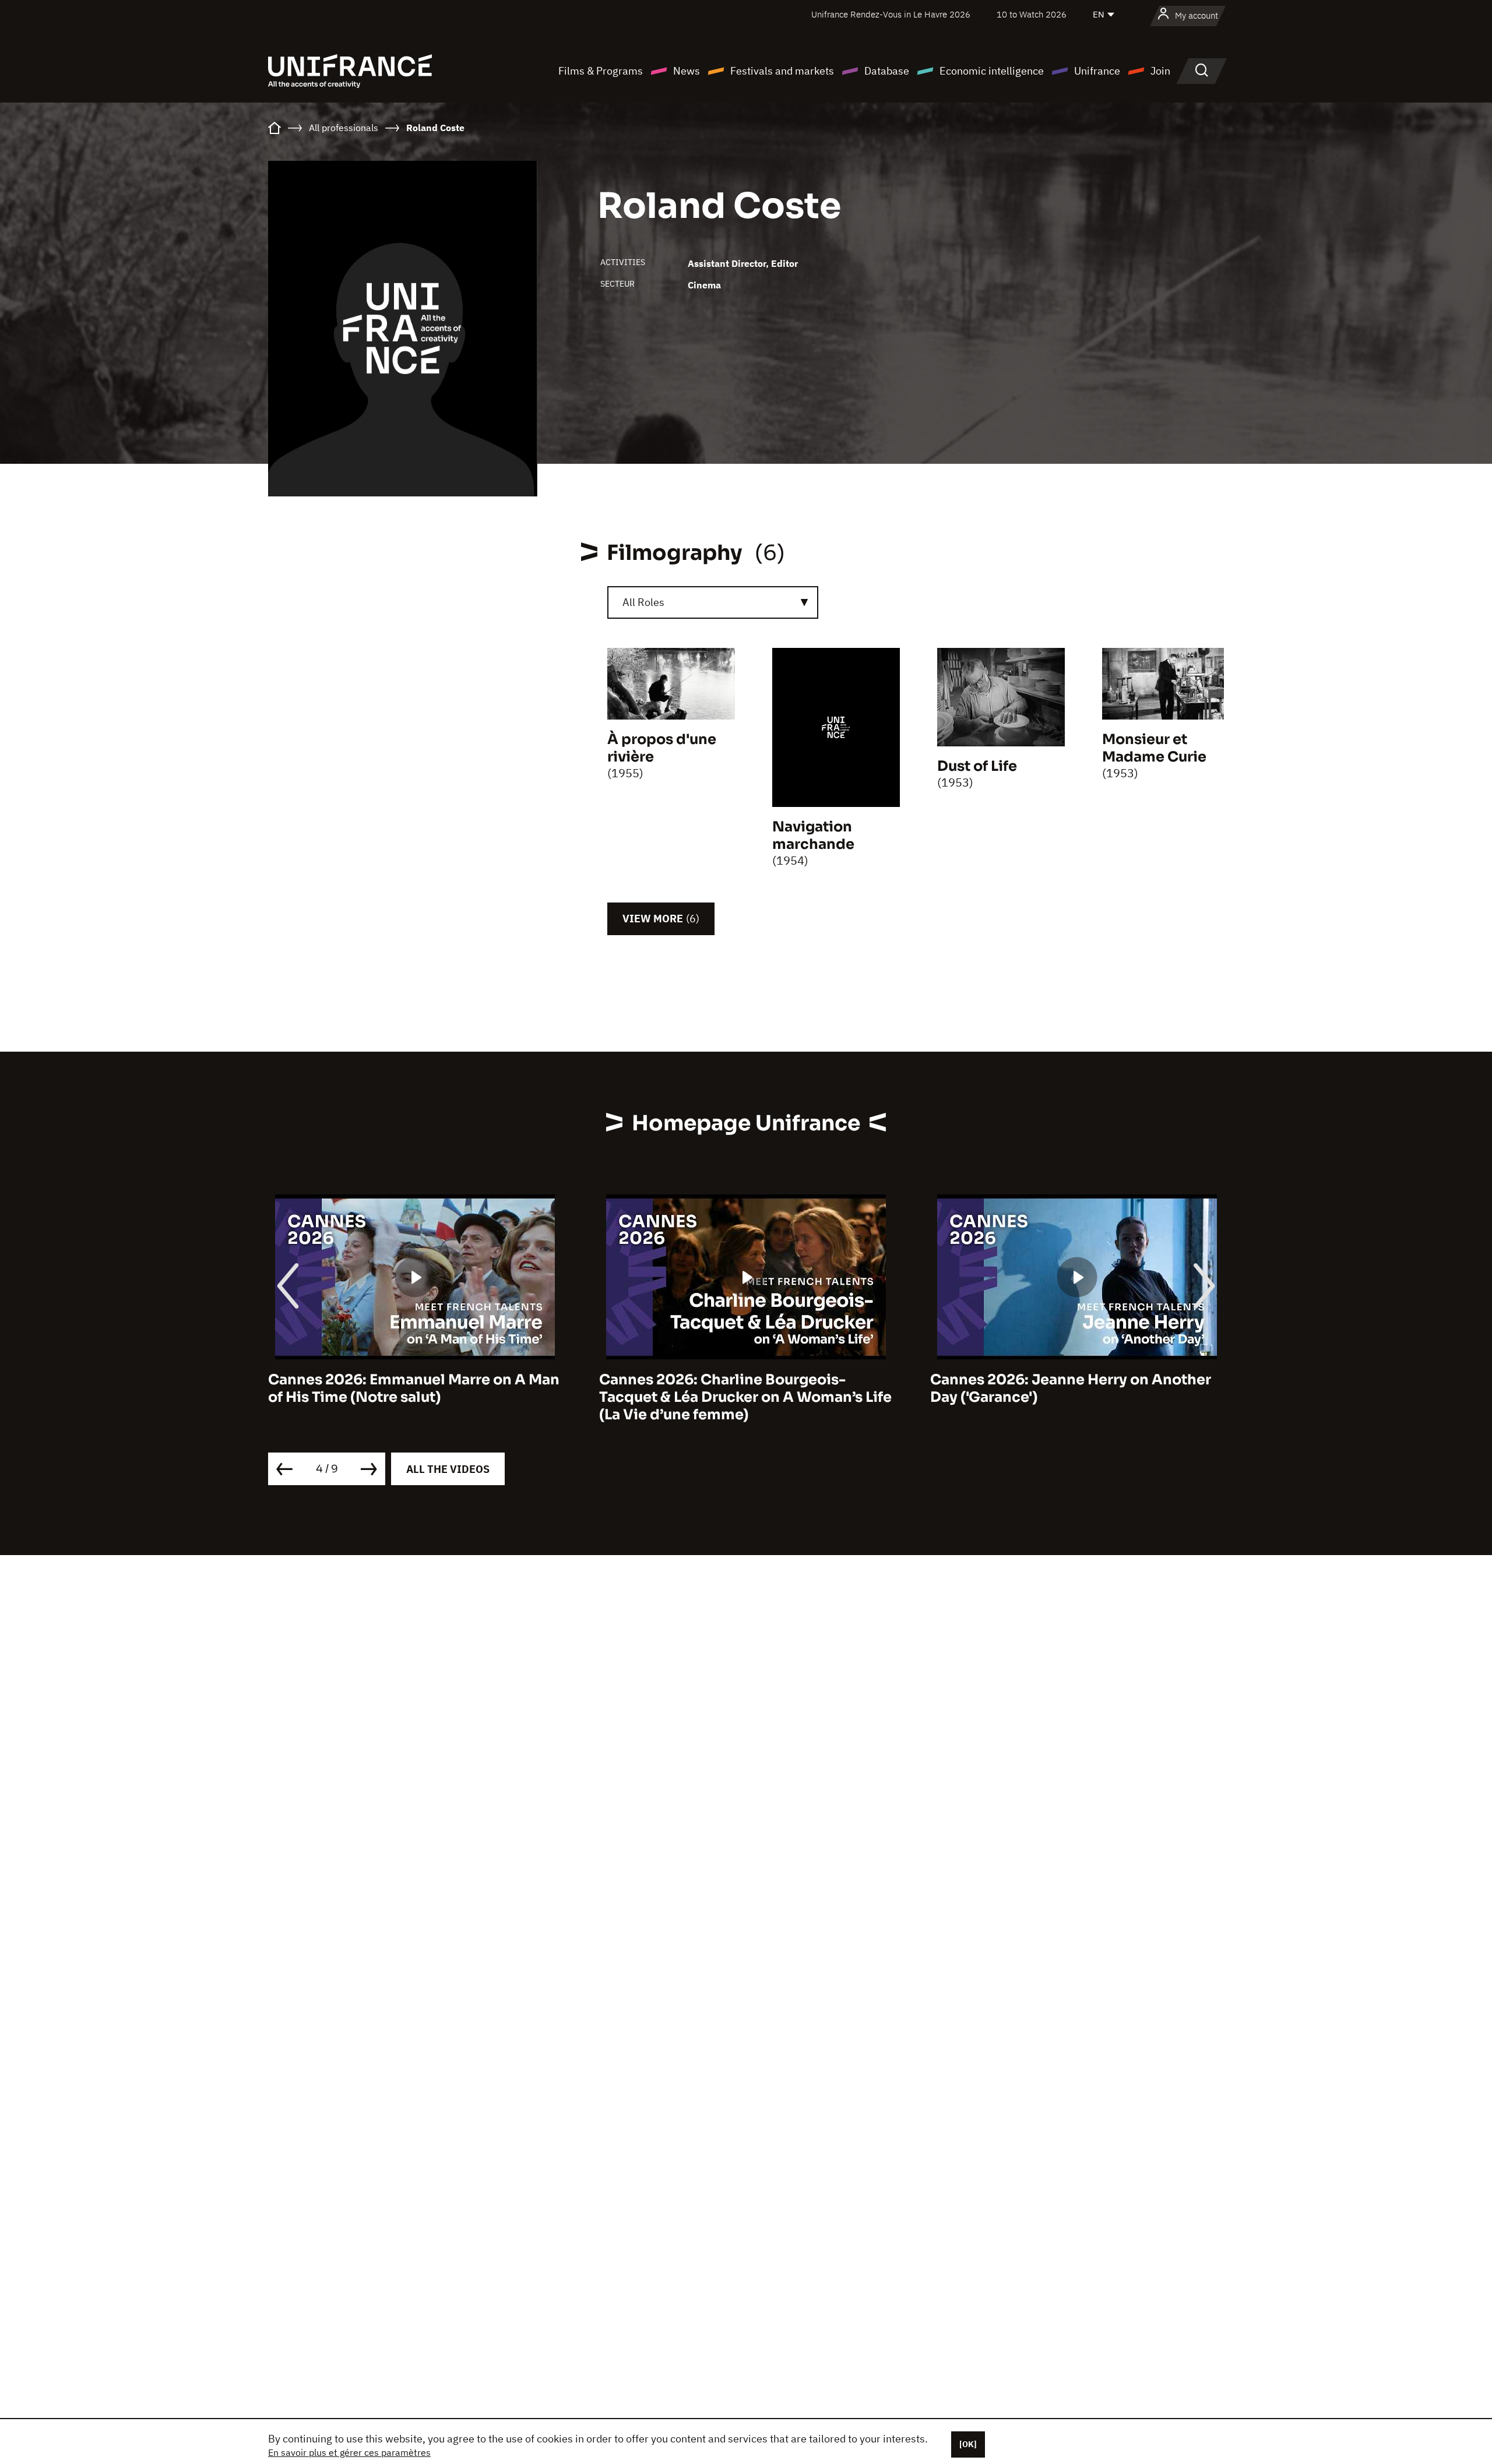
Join (1160, 71)
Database (887, 71)
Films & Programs (601, 71)
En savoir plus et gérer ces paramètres (349, 2452)
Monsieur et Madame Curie (1154, 748)
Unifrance (1097, 71)
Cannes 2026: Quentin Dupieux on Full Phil (1067, 1388)
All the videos (448, 1469)
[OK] (968, 2444)
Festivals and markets (782, 71)
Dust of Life (977, 766)
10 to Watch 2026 (1032, 14)
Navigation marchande (813, 836)
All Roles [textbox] (643, 602)
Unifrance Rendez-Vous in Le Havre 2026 (891, 14)
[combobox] (713, 602)
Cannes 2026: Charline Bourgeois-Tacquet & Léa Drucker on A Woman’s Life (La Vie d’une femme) (414, 1397)
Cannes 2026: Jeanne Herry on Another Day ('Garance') (740, 1388)
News (687, 71)
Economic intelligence (992, 71)
